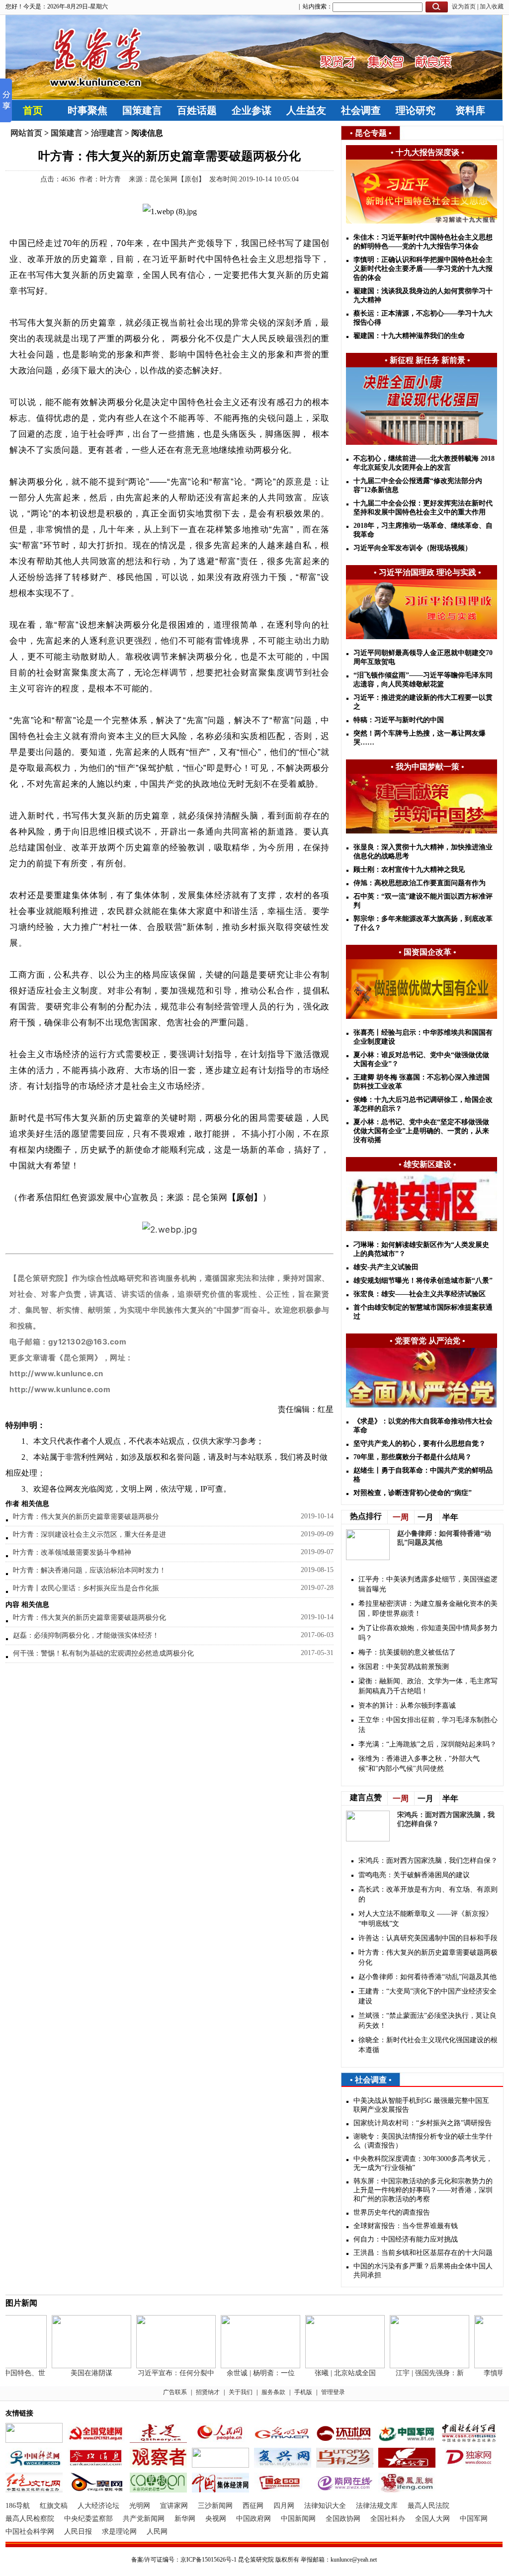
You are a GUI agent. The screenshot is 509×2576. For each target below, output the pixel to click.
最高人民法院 (428, 2506)
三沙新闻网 (215, 2506)
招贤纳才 (208, 2392)
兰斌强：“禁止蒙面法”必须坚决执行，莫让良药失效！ (427, 2021)
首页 (33, 110)
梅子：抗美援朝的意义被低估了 (407, 1652)
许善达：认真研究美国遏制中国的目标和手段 (428, 1938)
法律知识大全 (325, 2506)
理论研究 (416, 110)
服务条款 (273, 2392)
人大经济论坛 (98, 2506)
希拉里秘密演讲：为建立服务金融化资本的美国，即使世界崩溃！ (428, 1609)
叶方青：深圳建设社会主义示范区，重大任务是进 (89, 1535)
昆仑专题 (371, 133)
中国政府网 (254, 2519)
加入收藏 (492, 6)
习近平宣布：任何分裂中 (160, 2373)
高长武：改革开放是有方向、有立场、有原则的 (428, 1894)
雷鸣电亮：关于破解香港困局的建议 (414, 1875)
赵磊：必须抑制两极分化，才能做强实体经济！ (86, 1635)
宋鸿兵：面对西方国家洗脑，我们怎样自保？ (428, 1861)
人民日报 (78, 2532)
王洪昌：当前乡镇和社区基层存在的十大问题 (423, 2253)
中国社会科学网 (30, 2532)
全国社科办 (388, 2519)
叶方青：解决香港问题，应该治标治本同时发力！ (89, 1570)
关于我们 (241, 2392)
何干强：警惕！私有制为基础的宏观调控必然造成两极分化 (103, 1653)
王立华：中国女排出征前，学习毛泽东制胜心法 (428, 1725)
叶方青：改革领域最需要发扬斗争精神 (72, 1552)
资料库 (470, 110)
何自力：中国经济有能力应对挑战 (406, 2239)
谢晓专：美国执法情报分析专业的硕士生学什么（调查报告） (423, 2141)
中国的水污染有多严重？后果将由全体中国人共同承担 (423, 2271)
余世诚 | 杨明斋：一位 (245, 2373)
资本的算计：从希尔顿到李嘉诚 (407, 1705)
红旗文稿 (54, 2506)
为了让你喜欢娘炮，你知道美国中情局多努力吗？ (428, 1633)
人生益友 (306, 110)
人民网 (157, 2532)
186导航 (18, 2506)
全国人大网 (432, 2519)
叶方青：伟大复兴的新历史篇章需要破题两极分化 (89, 1618)
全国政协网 (343, 2519)
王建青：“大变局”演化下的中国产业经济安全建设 (427, 1996)
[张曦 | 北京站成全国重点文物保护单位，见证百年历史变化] (329, 2366)
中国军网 (474, 2519)
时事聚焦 (87, 110)
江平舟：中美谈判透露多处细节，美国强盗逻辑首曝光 (428, 1584)
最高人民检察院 (30, 2519)
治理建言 (107, 133)
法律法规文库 (377, 2506)
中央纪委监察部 (88, 2519)
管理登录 (333, 2392)
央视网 (216, 2519)
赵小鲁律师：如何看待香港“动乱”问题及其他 (427, 1977)
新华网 (185, 2519)
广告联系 (175, 2392)
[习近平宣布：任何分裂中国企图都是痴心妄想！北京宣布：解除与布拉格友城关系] (160, 2366)
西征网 (253, 2506)
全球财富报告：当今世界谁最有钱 (406, 2226)
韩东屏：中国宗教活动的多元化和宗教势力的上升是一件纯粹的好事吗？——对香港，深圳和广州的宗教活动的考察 (423, 2190)
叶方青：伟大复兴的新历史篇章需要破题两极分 (86, 1517)
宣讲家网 (174, 2506)
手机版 (303, 2392)
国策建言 (142, 110)
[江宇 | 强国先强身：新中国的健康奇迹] (414, 2366)
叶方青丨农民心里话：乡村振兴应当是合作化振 (86, 1588)
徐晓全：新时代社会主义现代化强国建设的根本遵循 (428, 2045)
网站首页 (26, 133)
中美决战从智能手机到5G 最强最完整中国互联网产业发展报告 (421, 2105)
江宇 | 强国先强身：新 (414, 2373)
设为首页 (464, 6)
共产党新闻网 (144, 2519)
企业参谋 (252, 110)
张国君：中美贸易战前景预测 (404, 1667)
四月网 (284, 2506)
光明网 (140, 2506)
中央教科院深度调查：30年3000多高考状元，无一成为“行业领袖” (423, 2163)
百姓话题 (197, 110)
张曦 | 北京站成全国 (329, 2373)
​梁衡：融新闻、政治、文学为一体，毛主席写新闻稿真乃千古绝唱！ (428, 1686)
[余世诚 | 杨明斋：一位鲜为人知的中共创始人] (245, 2366)
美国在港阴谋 (76, 2373)
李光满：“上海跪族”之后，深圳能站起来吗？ (427, 1744)
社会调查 (361, 110)
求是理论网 (119, 2532)
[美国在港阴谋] (76, 2366)
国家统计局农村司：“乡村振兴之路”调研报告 (423, 2123)
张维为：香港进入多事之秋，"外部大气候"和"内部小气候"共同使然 (419, 1764)
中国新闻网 (298, 2519)
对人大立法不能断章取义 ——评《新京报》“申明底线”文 (425, 1919)
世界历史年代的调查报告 (392, 2212)
